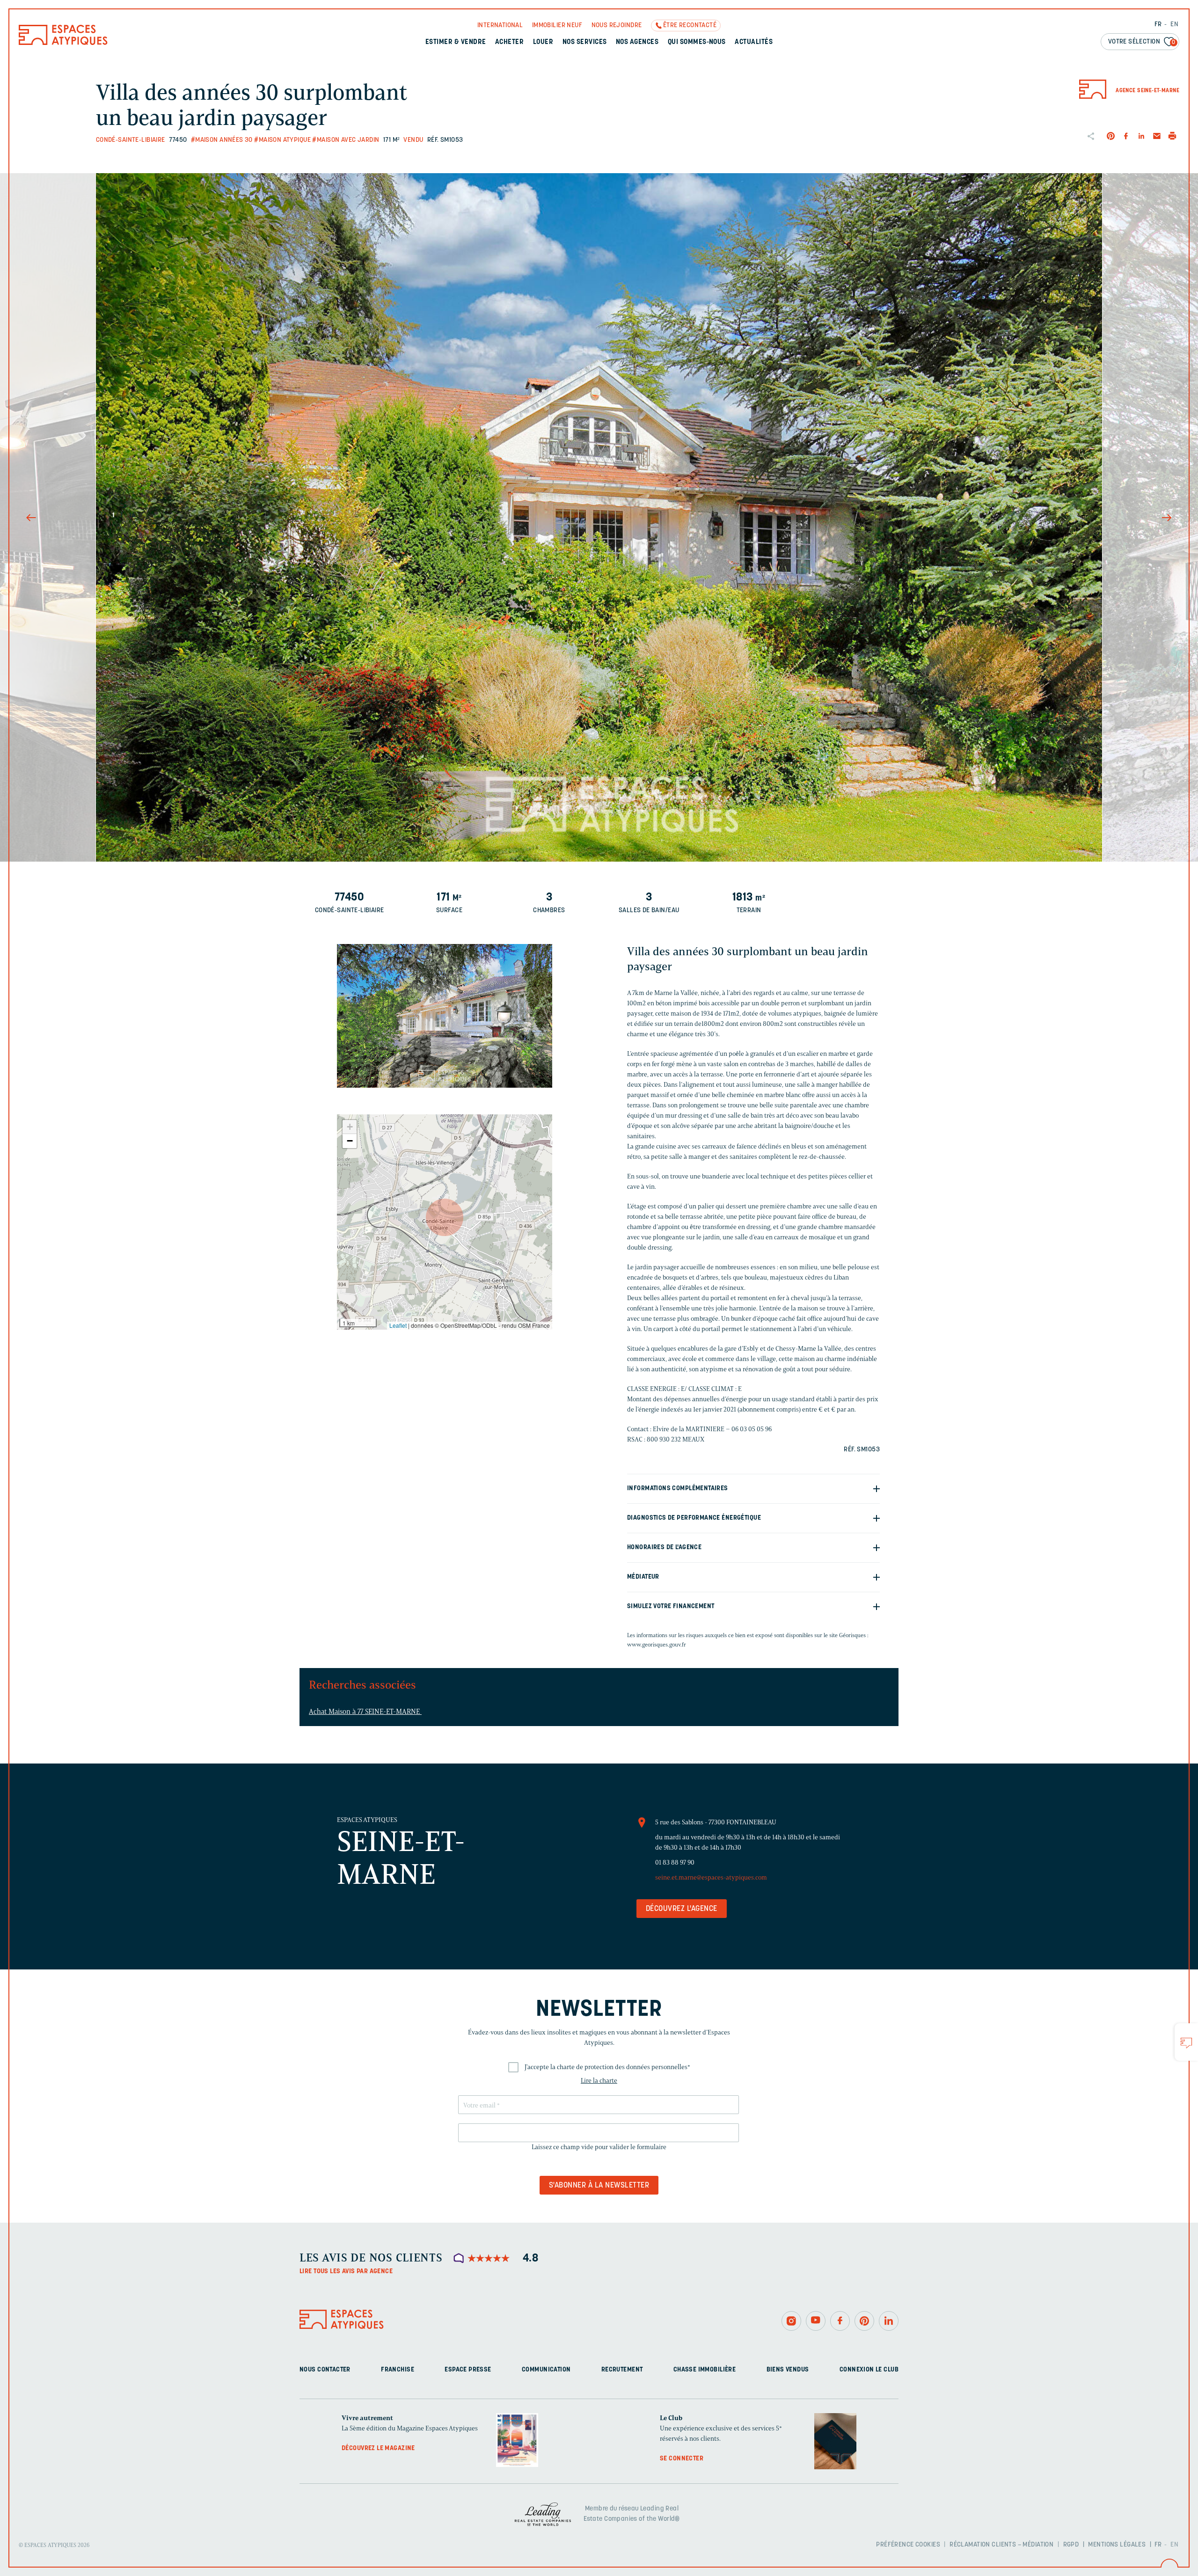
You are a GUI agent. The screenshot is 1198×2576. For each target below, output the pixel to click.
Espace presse (468, 2370)
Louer (543, 42)
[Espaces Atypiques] (63, 43)
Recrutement (622, 2370)
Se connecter (682, 2459)
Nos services (585, 42)
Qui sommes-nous (697, 42)
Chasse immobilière (705, 2370)
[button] (445, 1217)
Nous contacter (325, 2370)
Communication (546, 2370)
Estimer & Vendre (456, 42)
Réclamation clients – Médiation (1001, 2545)
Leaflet (398, 1325)
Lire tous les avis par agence (346, 2272)
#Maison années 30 (222, 140)
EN (1174, 25)
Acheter (509, 42)
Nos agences (637, 42)
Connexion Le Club (869, 2370)
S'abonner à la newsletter (599, 2186)
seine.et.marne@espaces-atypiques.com (711, 1877)
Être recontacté (690, 26)
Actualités (754, 42)
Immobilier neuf (557, 26)
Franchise (398, 2370)
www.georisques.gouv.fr (657, 1644)
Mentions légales (1117, 2545)
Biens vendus (788, 2370)
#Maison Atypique (282, 140)
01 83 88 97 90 (675, 1862)
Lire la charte (599, 2081)
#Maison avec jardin (346, 140)
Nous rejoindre (617, 26)
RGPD (1071, 2545)
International (500, 26)
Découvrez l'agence (682, 1909)
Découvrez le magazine (378, 2448)
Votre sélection (1142, 42)
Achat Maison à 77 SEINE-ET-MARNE (365, 1712)
